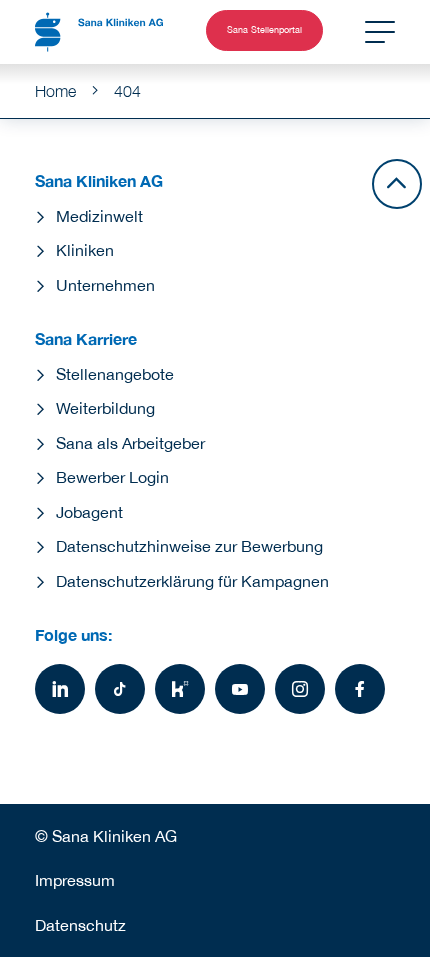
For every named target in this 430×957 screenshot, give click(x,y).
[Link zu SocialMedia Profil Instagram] (300, 689)
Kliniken (85, 250)
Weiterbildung (105, 408)
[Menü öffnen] (380, 32)
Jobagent (89, 512)
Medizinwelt (99, 216)
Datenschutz (80, 925)
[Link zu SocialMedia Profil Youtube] (240, 689)
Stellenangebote (115, 374)
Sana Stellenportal (264, 30)
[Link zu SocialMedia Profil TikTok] (120, 689)
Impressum (75, 880)
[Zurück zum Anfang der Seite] (397, 184)
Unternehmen (105, 285)
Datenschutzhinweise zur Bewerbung (189, 546)
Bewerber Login (112, 477)
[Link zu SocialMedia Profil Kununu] (180, 689)
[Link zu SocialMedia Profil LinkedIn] (60, 689)
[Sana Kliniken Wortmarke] (99, 32)
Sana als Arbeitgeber (130, 443)
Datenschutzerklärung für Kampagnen (192, 581)
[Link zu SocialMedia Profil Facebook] (360, 689)
